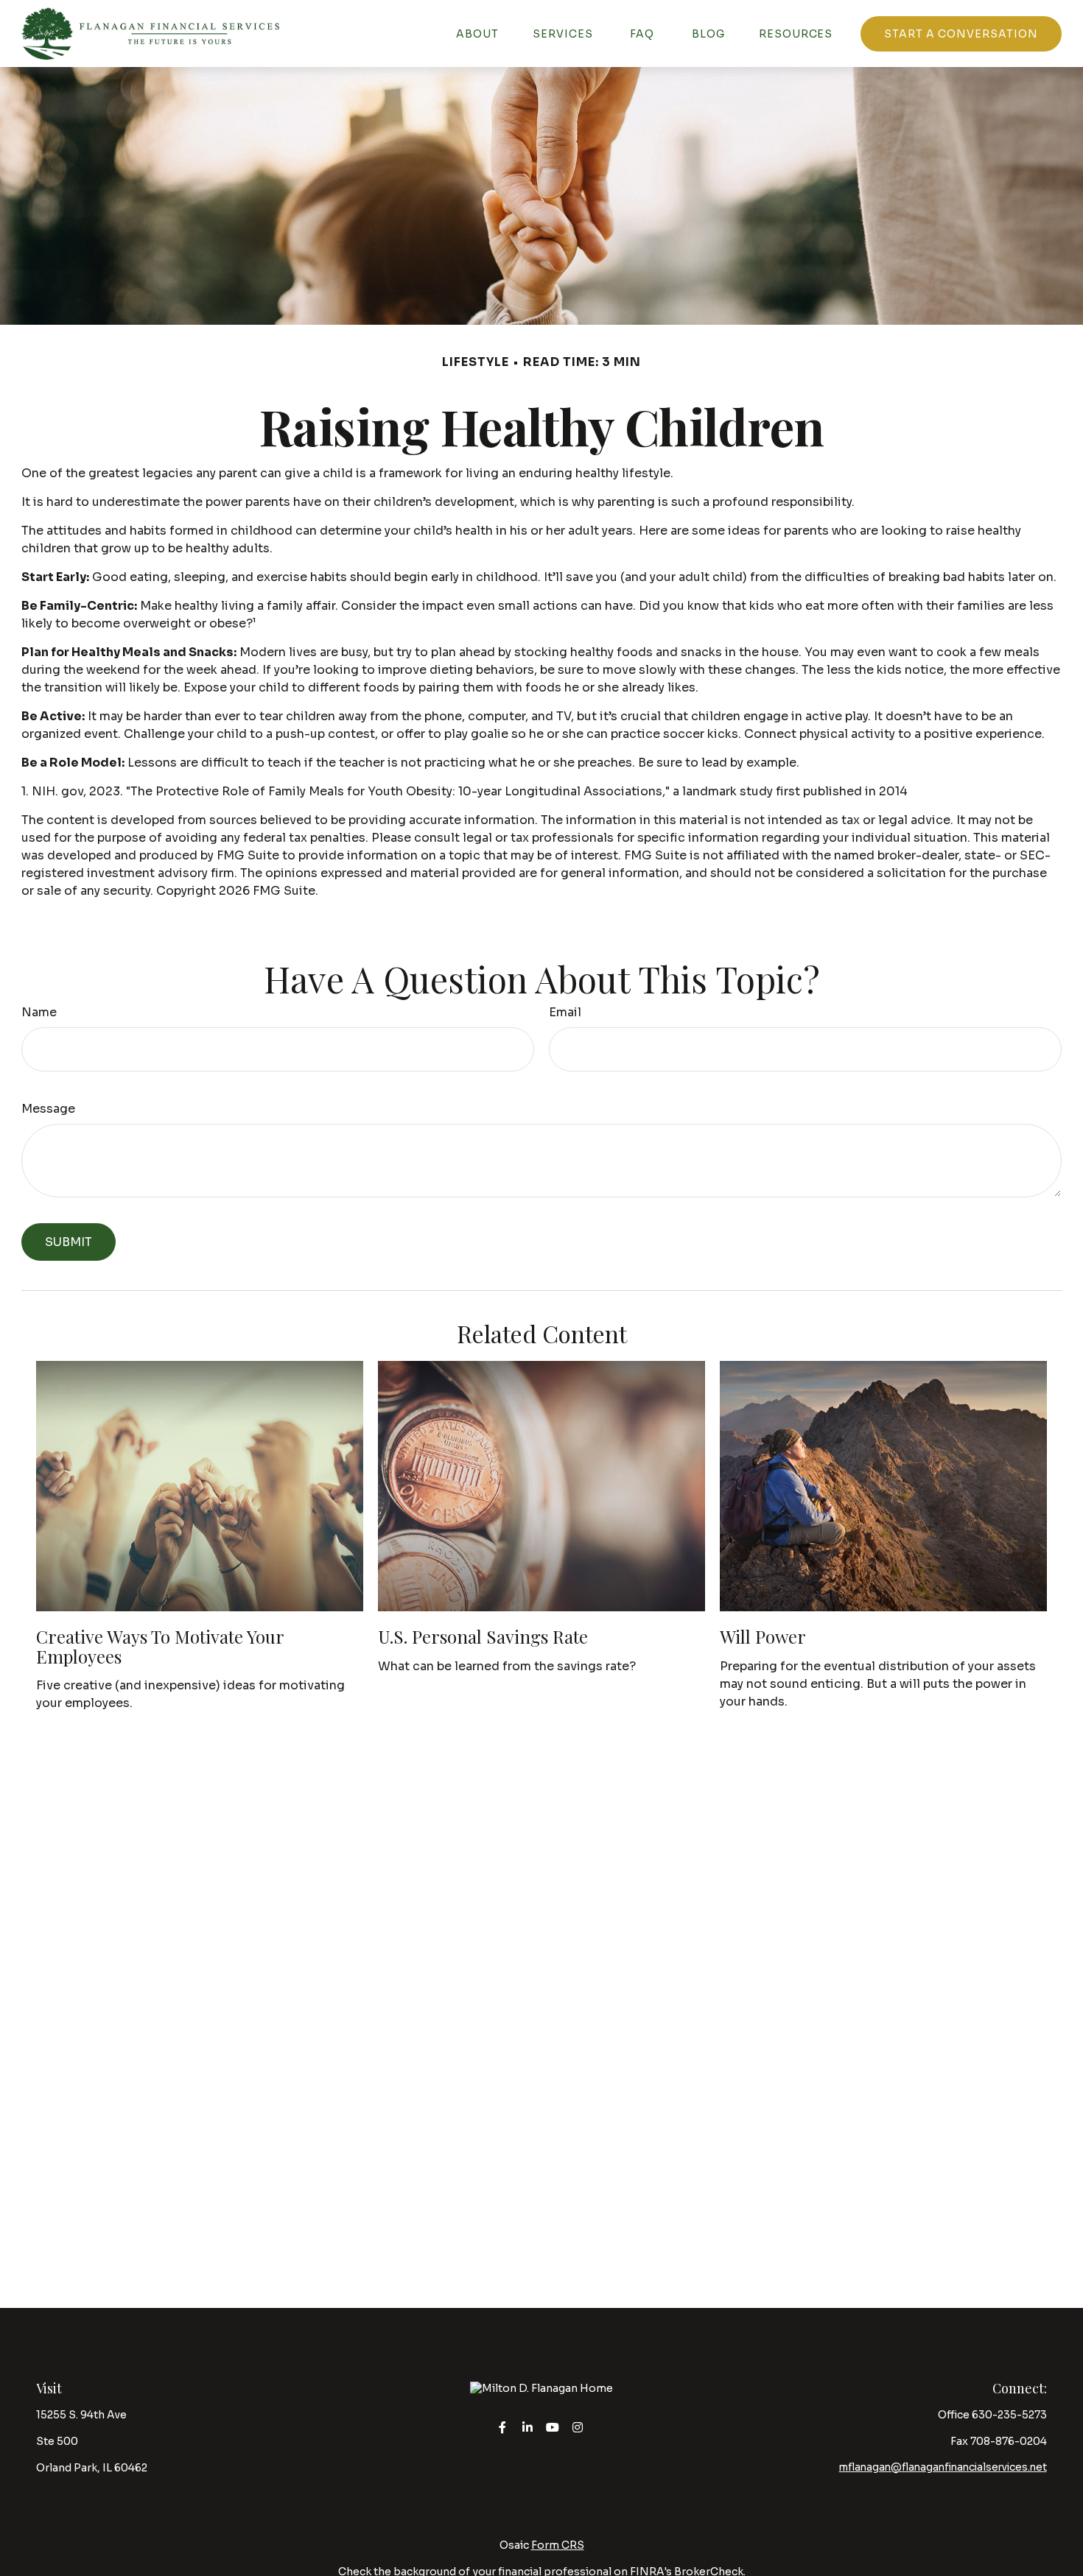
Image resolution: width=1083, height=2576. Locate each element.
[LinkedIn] (528, 2427)
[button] (477, 34)
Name (39, 1012)
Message (48, 1109)
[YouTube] (553, 2427)
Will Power (763, 1636)
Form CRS (558, 2545)
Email (565, 1012)
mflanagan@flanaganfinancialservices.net (943, 2467)
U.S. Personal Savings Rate (483, 1636)
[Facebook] (503, 2427)
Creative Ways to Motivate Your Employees (160, 1646)
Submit (69, 1242)
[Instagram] (578, 2427)
